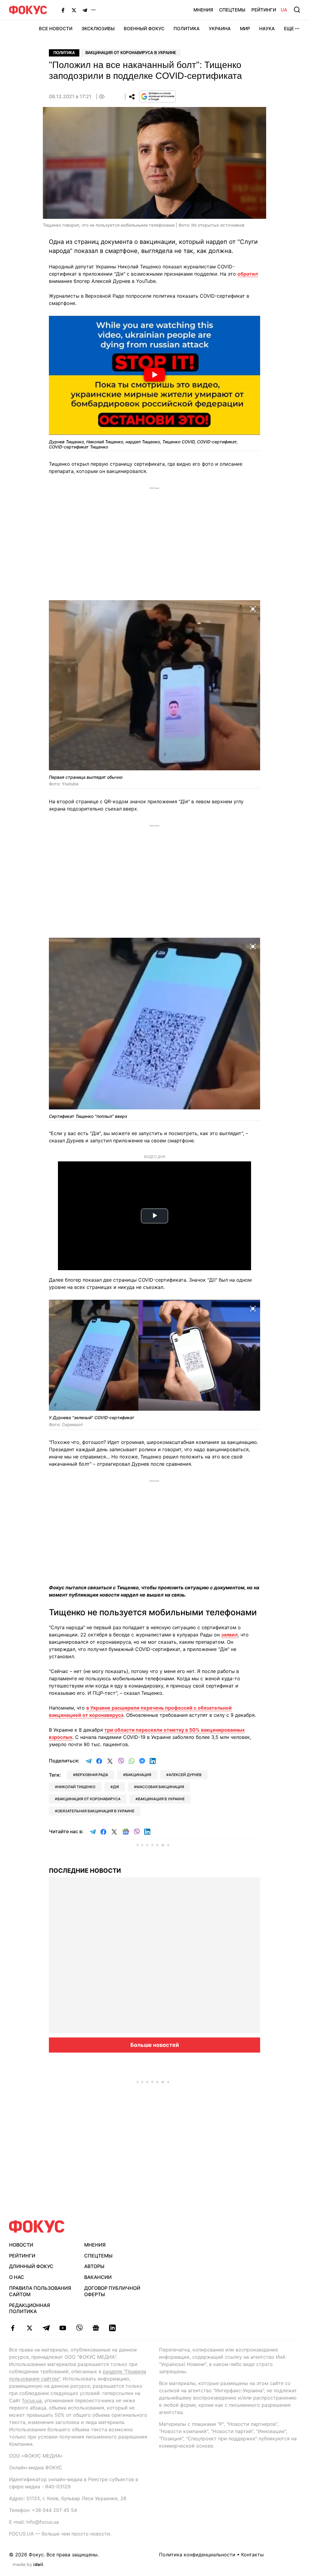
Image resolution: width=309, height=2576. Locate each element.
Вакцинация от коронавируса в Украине (131, 53)
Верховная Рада (92, 1775)
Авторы (94, 2266)
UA (284, 10)
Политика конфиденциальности (197, 2555)
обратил (248, 274)
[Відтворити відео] (154, 375)
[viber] (79, 2328)
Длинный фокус (31, 2266)
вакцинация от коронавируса (89, 1799)
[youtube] (63, 2328)
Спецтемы (232, 10)
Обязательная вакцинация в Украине (96, 1811)
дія (116, 1787)
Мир (245, 29)
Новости (21, 2245)
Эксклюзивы (98, 29)
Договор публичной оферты (112, 2291)
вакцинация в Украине (161, 1799)
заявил (229, 1635)
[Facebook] (63, 10)
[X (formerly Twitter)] (74, 10)
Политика (187, 29)
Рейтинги (264, 10)
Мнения (203, 10)
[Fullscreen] (253, 608)
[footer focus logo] (37, 2226)
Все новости (56, 29)
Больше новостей (155, 2045)
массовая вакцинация (160, 1787)
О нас (17, 2277)
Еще (289, 29)
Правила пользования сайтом (40, 2291)
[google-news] (96, 2328)
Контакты (252, 2555)
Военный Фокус (144, 29)
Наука (267, 29)
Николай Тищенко (76, 1787)
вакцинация (138, 1775)
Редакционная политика (30, 2308)
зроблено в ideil (28, 2565)
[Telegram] (85, 10)
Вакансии (98, 2277)
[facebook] (13, 2328)
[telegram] (46, 2328)
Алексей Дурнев (185, 1775)
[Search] (297, 10)
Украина (220, 29)
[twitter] (29, 2328)
